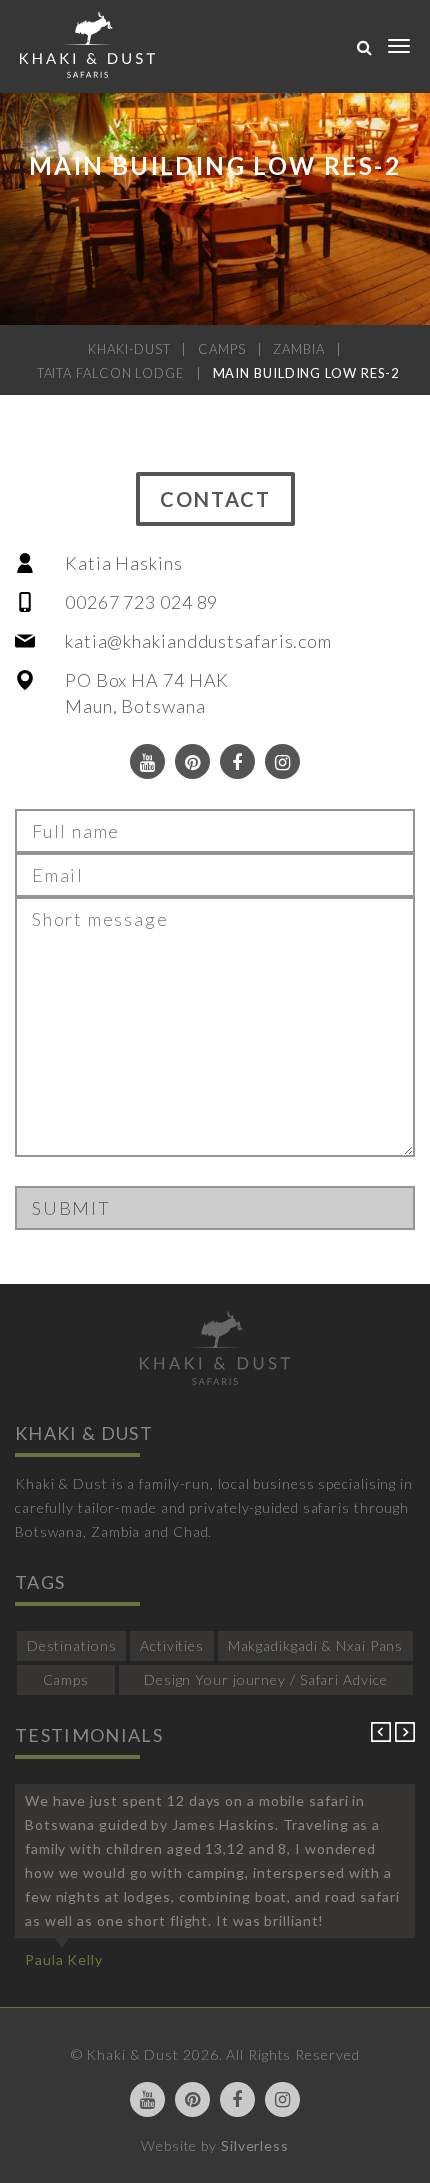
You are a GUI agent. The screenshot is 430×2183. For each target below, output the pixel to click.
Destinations (72, 1645)
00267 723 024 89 (141, 602)
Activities (172, 1645)
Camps (66, 1679)
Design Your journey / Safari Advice (266, 1679)
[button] (383, 1736)
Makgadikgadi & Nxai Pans (316, 1645)
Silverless (255, 2145)
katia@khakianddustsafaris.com (198, 641)
